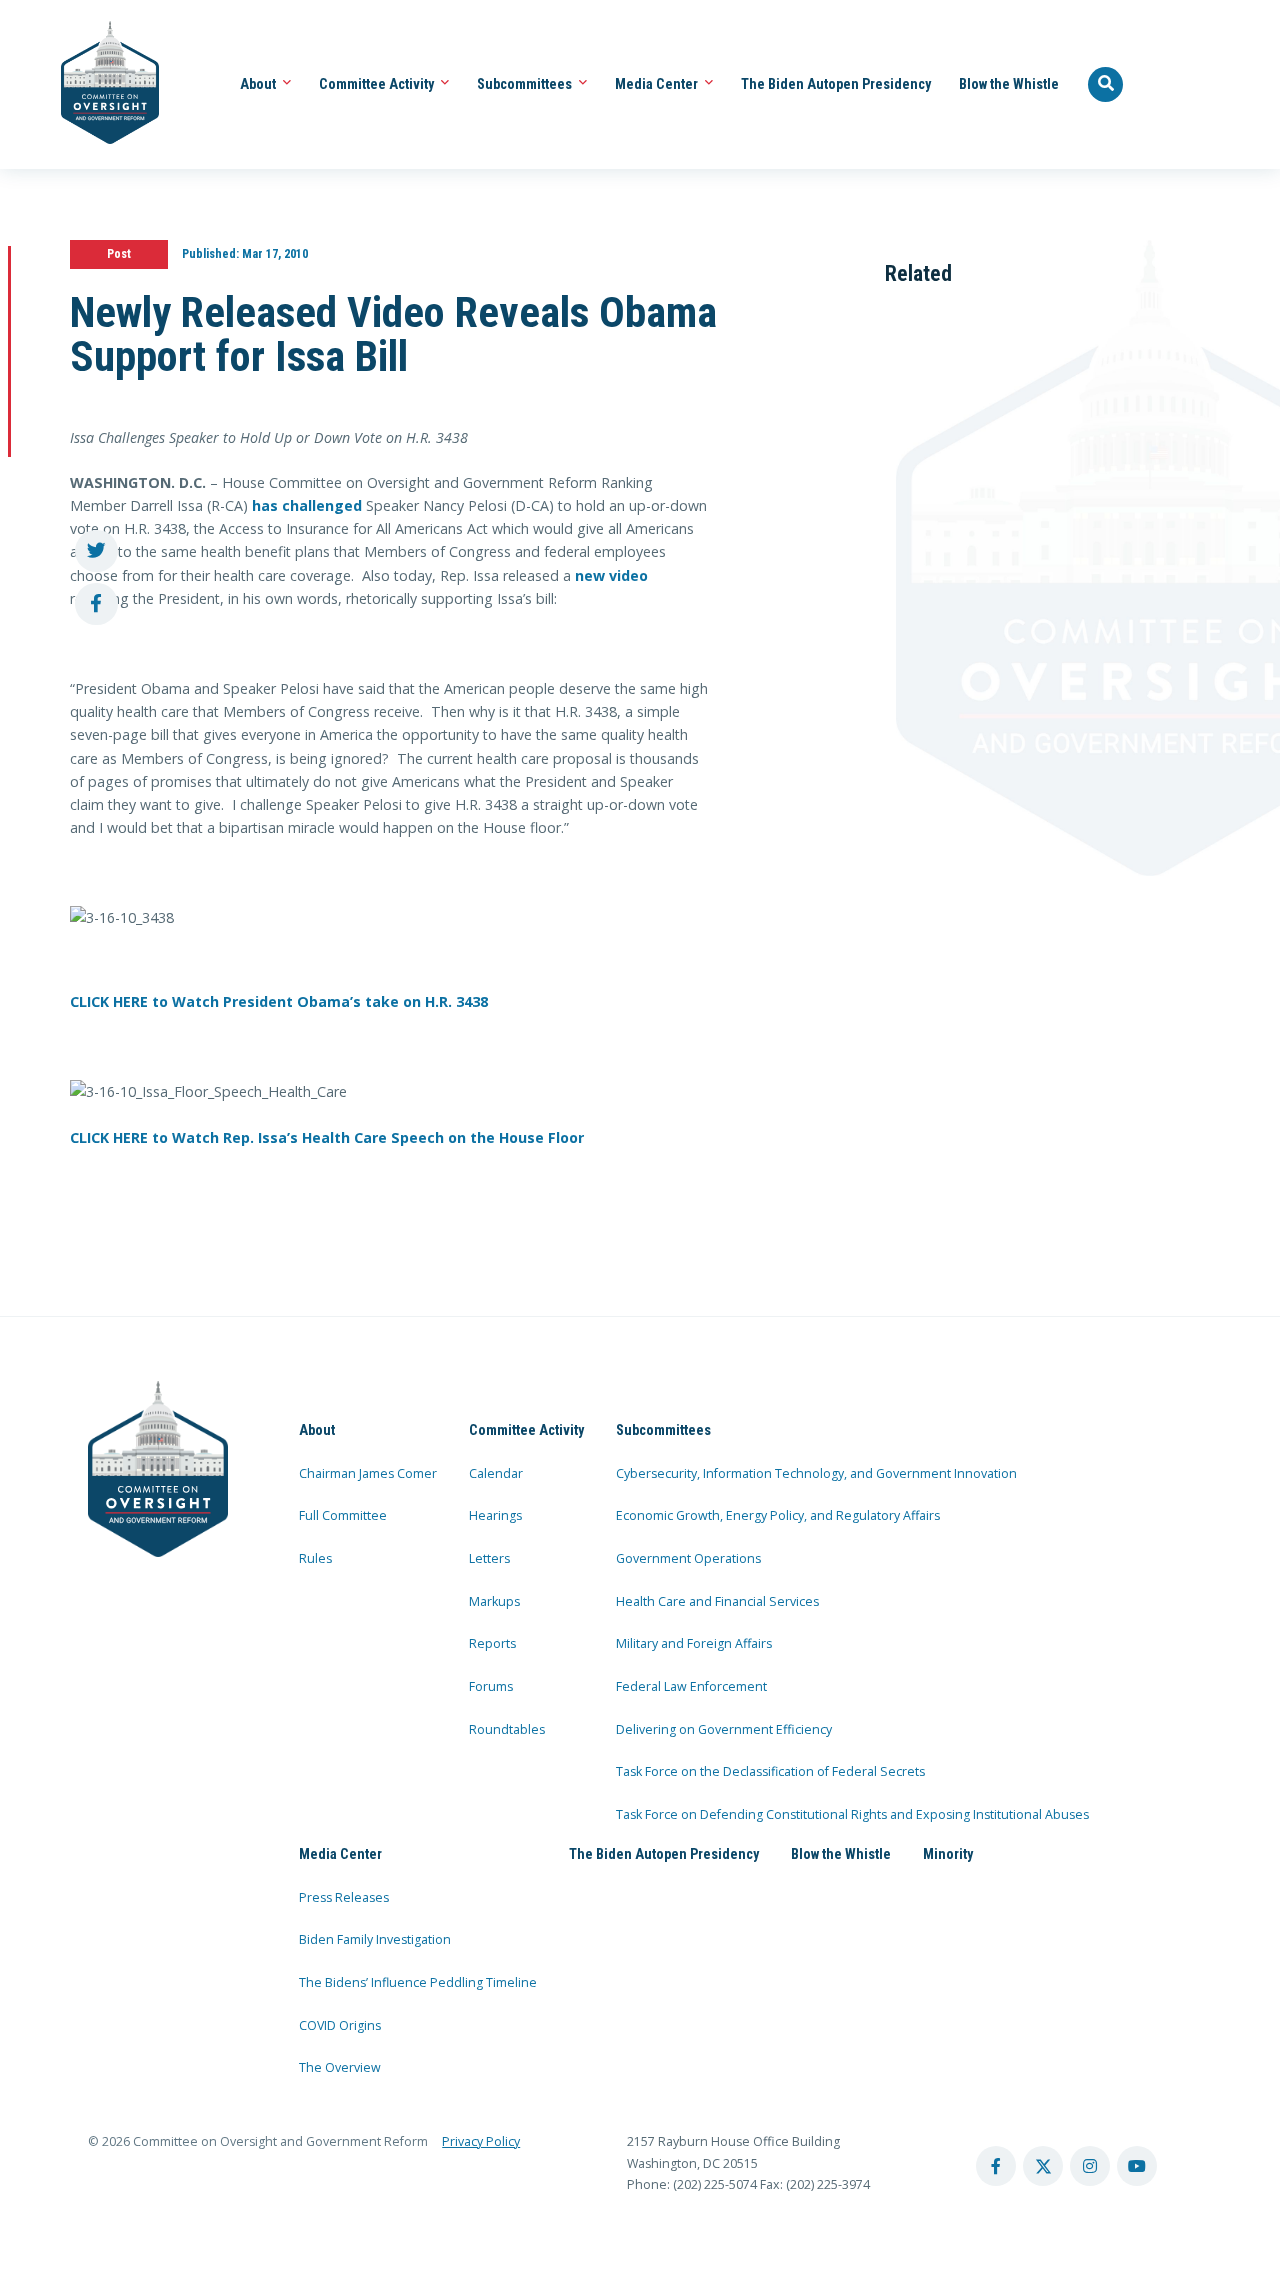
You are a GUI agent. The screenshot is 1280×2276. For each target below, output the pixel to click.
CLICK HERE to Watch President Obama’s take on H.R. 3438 (279, 1001)
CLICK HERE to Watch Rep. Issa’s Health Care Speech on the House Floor (327, 1137)
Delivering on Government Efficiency (724, 1729)
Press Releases (344, 1897)
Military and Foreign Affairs (694, 1643)
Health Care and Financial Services (717, 1601)
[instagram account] (1090, 2166)
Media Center (658, 84)
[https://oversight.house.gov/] (99, 84)
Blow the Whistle (1009, 84)
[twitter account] (1043, 2166)
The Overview (340, 2067)
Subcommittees (526, 84)
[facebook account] (996, 2166)
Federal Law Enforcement (691, 1686)
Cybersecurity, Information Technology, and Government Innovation (816, 1473)
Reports (492, 1643)
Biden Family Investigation (375, 1939)
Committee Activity (378, 84)
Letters (489, 1558)
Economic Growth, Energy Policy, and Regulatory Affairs (778, 1515)
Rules (315, 1558)
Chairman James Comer (368, 1473)
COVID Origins (340, 2025)
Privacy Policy (481, 2141)
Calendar (496, 1473)
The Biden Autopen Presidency (836, 84)
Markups (494, 1601)
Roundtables (507, 1729)
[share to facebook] (96, 604)
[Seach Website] (1106, 85)
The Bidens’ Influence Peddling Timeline (418, 1982)
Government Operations (688, 1558)
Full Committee (343, 1515)
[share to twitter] (96, 551)
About (259, 84)
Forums (491, 1686)
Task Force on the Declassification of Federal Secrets (770, 1771)
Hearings (495, 1515)
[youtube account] (1137, 2166)
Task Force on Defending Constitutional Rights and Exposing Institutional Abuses (852, 1814)
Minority (948, 1854)
